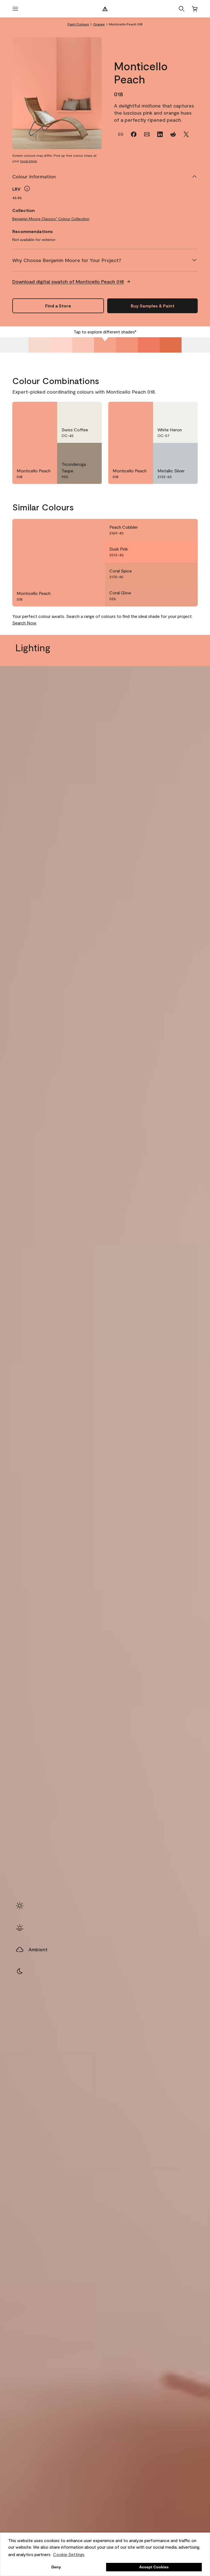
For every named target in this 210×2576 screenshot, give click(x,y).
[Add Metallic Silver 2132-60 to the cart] (173, 452)
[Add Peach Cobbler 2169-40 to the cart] (173, 530)
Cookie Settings (69, 2554)
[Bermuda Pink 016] (61, 345)
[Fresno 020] (149, 345)
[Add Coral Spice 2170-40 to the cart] (173, 574)
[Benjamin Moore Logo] (105, 9)
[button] (182, 9)
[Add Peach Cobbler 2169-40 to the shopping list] (187, 530)
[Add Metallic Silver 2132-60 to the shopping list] (187, 452)
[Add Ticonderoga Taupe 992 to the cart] (77, 452)
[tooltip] (27, 188)
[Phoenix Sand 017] (83, 345)
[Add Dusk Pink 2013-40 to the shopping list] (187, 552)
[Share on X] (186, 134)
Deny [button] (56, 2567)
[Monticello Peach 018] (105, 345)
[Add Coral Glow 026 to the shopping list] (187, 595)
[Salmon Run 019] (127, 345)
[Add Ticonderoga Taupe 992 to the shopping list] (91, 452)
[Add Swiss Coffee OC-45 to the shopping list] (91, 411)
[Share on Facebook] (134, 134)
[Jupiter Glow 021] (171, 345)
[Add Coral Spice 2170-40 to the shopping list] (187, 574)
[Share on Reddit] (173, 134)
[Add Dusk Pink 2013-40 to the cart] (173, 552)
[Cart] (195, 9)
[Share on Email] (147, 134)
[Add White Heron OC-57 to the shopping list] (187, 411)
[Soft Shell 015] (39, 345)
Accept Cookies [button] (154, 2567)
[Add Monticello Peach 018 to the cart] (33, 411)
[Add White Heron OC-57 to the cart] (173, 411)
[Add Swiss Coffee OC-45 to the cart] (77, 411)
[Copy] (121, 134)
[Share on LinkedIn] (160, 134)
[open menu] (15, 9)
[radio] (20, 1906)
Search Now (24, 623)
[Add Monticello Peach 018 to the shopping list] (46, 411)
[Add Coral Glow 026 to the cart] (173, 595)
